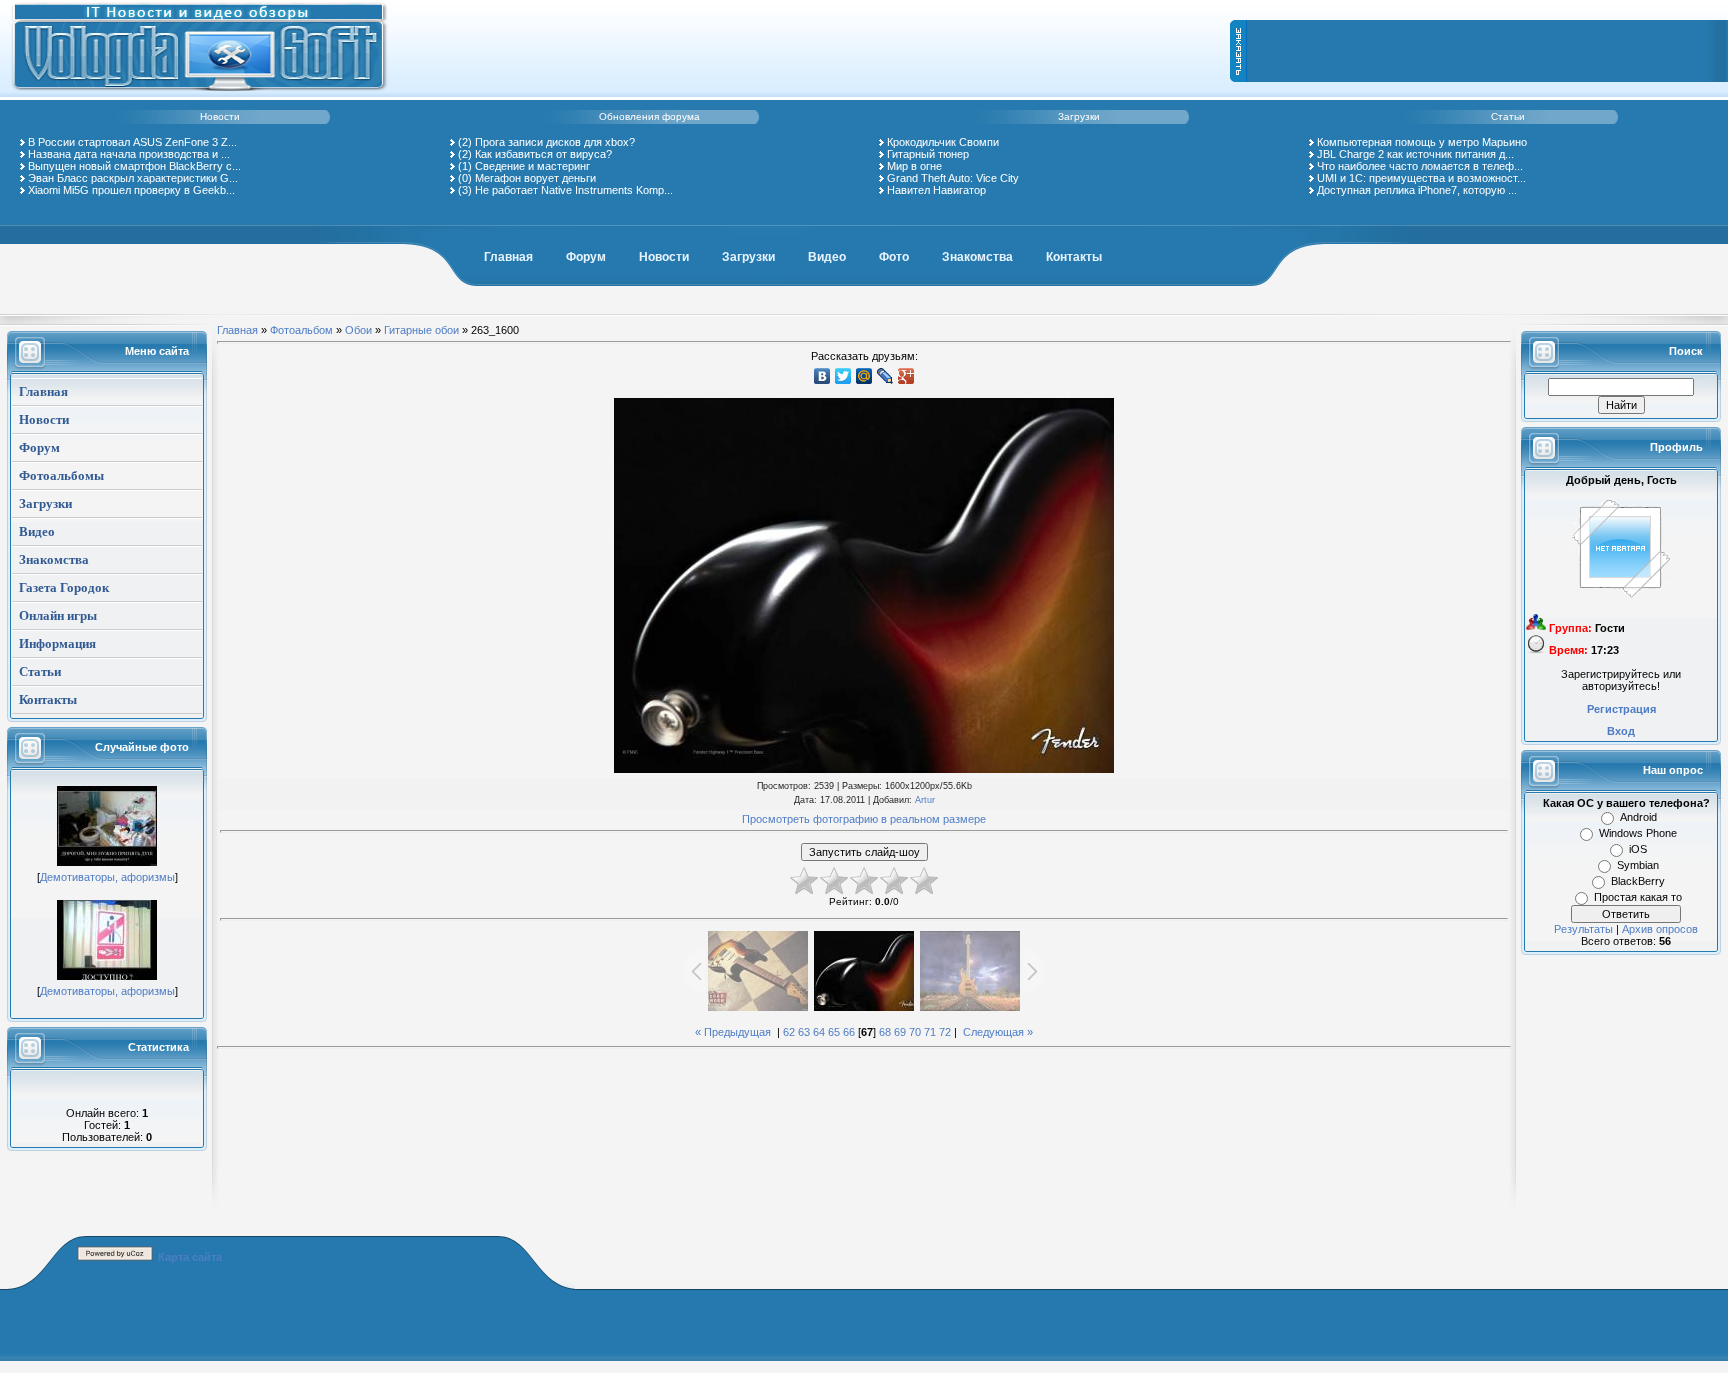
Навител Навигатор (936, 190)
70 (915, 1032)
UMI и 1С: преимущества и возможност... (1421, 178)
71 (930, 1032)
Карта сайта (190, 1257)
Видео (827, 257)
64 (819, 1032)
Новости (220, 116)
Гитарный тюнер (928, 154)
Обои (358, 330)
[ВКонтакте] (822, 376)
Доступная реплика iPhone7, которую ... (1417, 190)
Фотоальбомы (61, 475)
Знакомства (977, 257)
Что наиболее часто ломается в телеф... (1420, 166)
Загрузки (1079, 116)
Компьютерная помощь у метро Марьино (1422, 142)
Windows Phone (1638, 833)
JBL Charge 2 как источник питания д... (1415, 154)
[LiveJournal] (885, 376)
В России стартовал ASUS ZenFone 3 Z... (132, 142)
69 (900, 1032)
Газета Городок (64, 587)
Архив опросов (1660, 929)
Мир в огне (914, 166)
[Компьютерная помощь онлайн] (200, 94)
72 (945, 1032)
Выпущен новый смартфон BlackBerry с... (134, 166)
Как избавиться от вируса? (543, 154)
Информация (57, 643)
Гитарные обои (421, 330)
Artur (925, 800)
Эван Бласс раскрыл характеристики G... (133, 178)
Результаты (1583, 929)
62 (789, 1032)
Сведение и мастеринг (532, 166)
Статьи (1508, 116)
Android (1638, 817)
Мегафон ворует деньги (535, 178)
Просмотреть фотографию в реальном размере (864, 819)
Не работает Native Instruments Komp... (574, 190)
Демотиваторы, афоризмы (107, 877)
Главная (508, 257)
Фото (894, 257)
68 (885, 1032)
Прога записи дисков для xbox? (555, 142)
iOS (1638, 849)
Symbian (1638, 865)
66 (849, 1032)
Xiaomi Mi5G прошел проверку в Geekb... (131, 190)
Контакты (1074, 257)
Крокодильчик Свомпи (943, 142)
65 (834, 1032)
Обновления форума (649, 116)
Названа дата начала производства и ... (129, 154)
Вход (1621, 731)
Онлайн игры (58, 615)
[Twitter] (843, 376)
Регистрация (1621, 709)
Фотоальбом (301, 330)
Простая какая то (1638, 897)
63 (804, 1032)
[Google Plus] (906, 376)
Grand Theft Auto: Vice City (953, 178)
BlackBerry (1638, 881)
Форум (586, 257)
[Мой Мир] (864, 376)
